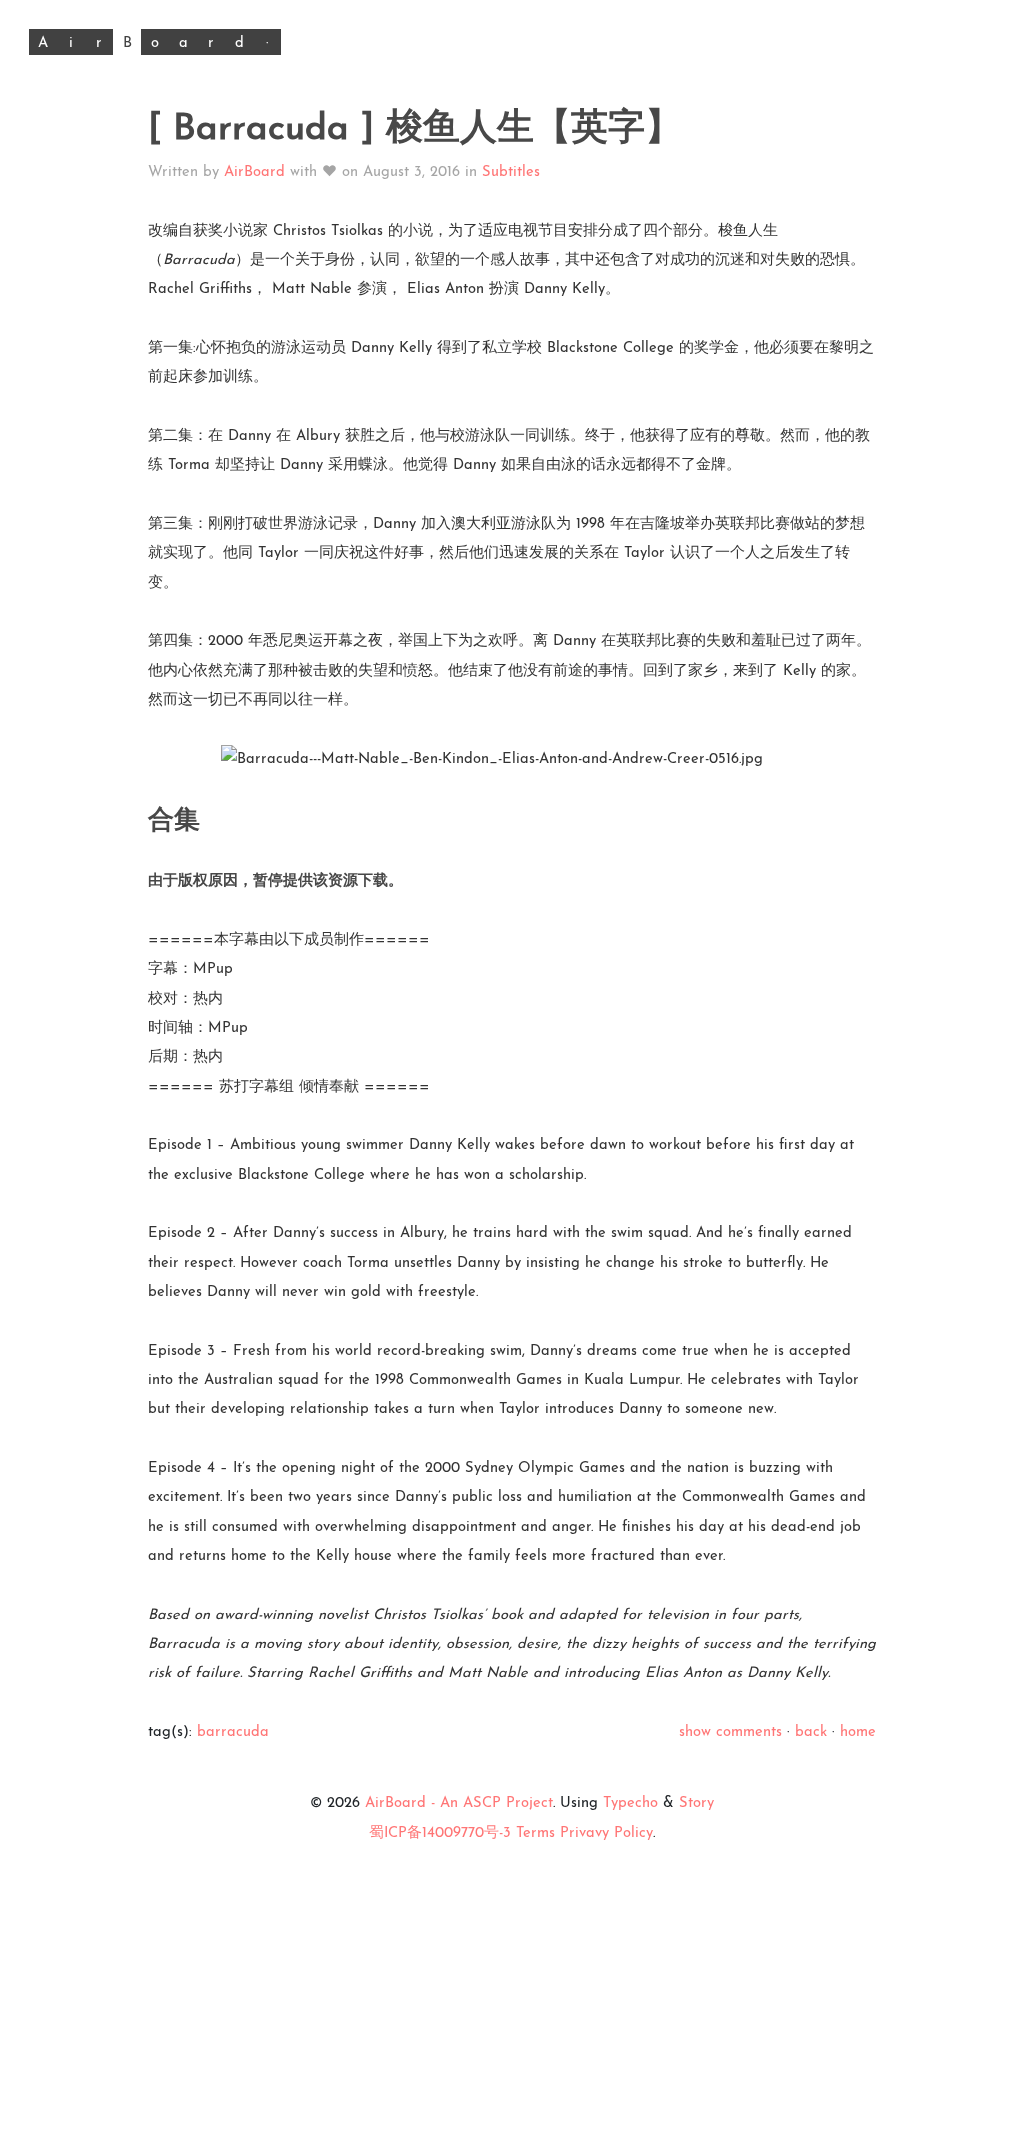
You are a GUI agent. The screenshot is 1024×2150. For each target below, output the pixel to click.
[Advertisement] (512, 1988)
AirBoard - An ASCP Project (459, 1803)
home (858, 1732)
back (811, 1732)
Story (696, 1803)
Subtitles (511, 172)
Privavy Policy (606, 1833)
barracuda (233, 1732)
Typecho (630, 1803)
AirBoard (254, 172)
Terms (535, 1833)
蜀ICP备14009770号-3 (440, 1833)
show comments (730, 1732)
